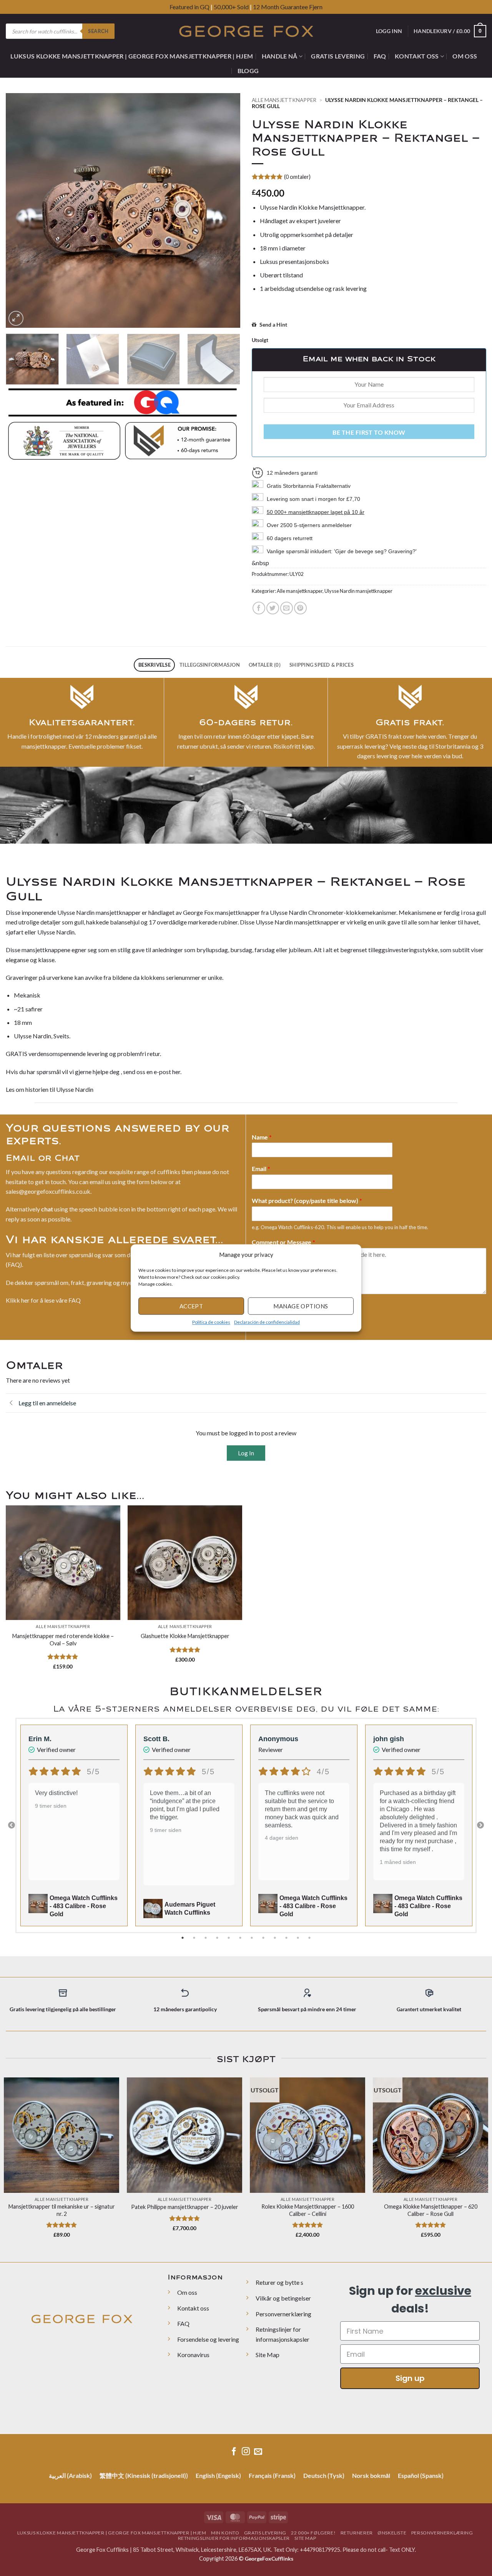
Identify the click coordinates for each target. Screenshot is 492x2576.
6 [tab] (241, 1938)
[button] (350, 1255)
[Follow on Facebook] (234, 2452)
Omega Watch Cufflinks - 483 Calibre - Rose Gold (84, 1906)
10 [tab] (287, 1938)
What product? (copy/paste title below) (307, 1200)
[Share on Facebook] (259, 608)
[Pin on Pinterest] (300, 608)
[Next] (226, 210)
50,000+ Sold (231, 7)
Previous (12, 1825)
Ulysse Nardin (75, 1089)
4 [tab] (218, 1938)
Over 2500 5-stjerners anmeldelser (309, 525)
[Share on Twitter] (273, 608)
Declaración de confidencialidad (267, 1322)
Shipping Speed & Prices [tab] (322, 665)
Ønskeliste (392, 2533)
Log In (246, 1453)
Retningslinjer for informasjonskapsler (234, 2538)
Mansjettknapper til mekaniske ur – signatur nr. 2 (62, 2210)
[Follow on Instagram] (246, 2452)
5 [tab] (229, 1938)
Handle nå (280, 56)
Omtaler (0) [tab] (265, 665)
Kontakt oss (417, 56)
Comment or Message (283, 1242)
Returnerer (357, 2533)
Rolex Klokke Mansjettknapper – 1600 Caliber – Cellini (308, 2210)
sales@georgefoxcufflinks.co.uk (48, 1191)
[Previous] (20, 210)
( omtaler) (297, 177)
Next (480, 1825)
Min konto (225, 2533)
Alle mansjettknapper (284, 100)
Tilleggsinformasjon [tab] (210, 665)
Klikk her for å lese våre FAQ (43, 1300)
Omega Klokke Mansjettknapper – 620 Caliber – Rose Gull (431, 2210)
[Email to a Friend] (287, 608)
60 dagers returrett (290, 538)
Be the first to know (369, 432)
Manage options (301, 1306)
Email (261, 1169)
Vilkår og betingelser (283, 2298)
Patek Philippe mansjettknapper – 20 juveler (185, 2207)
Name (262, 1137)
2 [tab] (195, 1938)
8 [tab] (264, 1938)
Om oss (465, 56)
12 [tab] (310, 1938)
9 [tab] (276, 1938)
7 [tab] (253, 1938)
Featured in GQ (190, 7)
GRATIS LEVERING (338, 56)
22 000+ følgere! (313, 2533)
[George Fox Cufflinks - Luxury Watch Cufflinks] (246, 31)
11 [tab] (299, 1938)
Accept (191, 1306)
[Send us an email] (258, 2452)
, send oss (133, 1072)
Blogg (248, 71)
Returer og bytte (278, 2282)
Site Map (268, 2355)
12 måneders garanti (292, 473)
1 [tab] (183, 1938)
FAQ (380, 56)
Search (98, 31)
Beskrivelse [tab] (155, 665)
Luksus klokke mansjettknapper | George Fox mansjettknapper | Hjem (132, 56)
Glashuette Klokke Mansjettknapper (185, 1636)
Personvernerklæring (283, 2314)
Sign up (410, 2378)
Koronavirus (193, 2355)
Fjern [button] (316, 7)
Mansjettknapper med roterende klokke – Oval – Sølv (63, 1640)
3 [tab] (206, 1938)
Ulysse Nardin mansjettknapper (358, 591)
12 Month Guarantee (280, 7)
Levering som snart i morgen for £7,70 (313, 499)
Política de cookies (211, 1322)
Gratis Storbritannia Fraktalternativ (309, 486)
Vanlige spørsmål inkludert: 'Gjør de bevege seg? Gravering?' (342, 551)
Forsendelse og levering (208, 2339)
